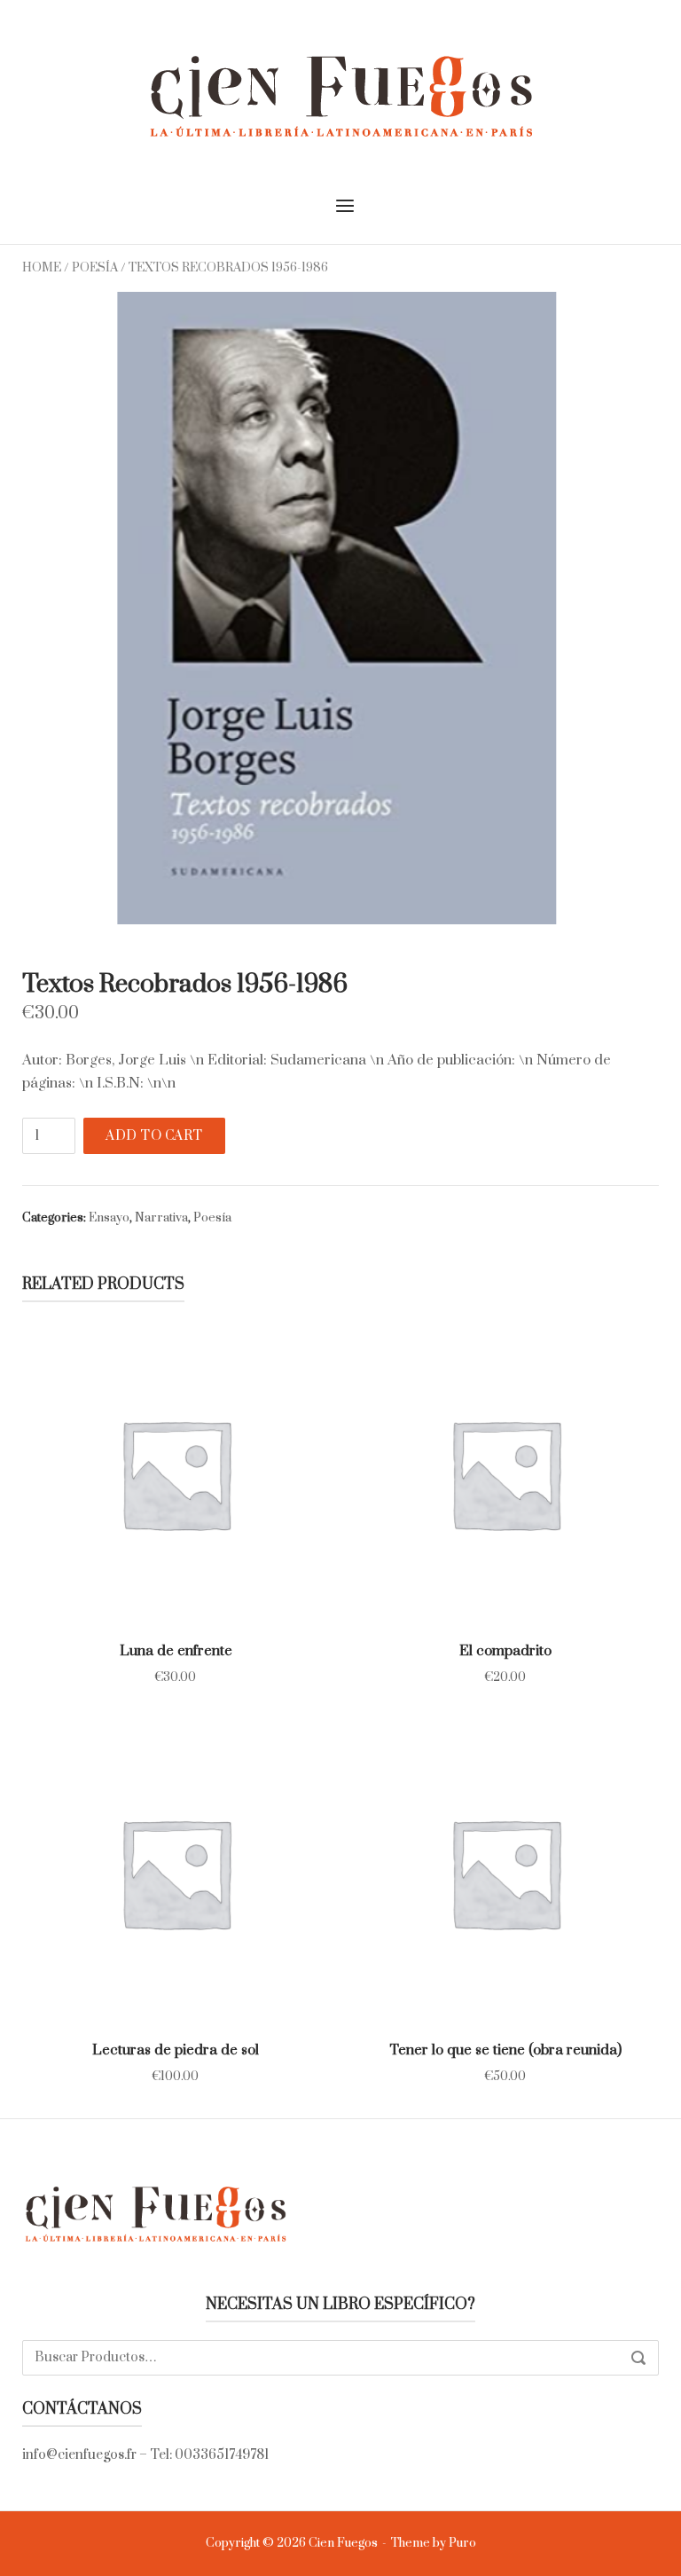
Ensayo (109, 1218)
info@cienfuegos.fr (79, 2455)
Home (42, 268)
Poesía (95, 268)
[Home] (340, 95)
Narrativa (161, 1218)
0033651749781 (222, 2455)
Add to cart (154, 1136)
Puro (462, 2543)
